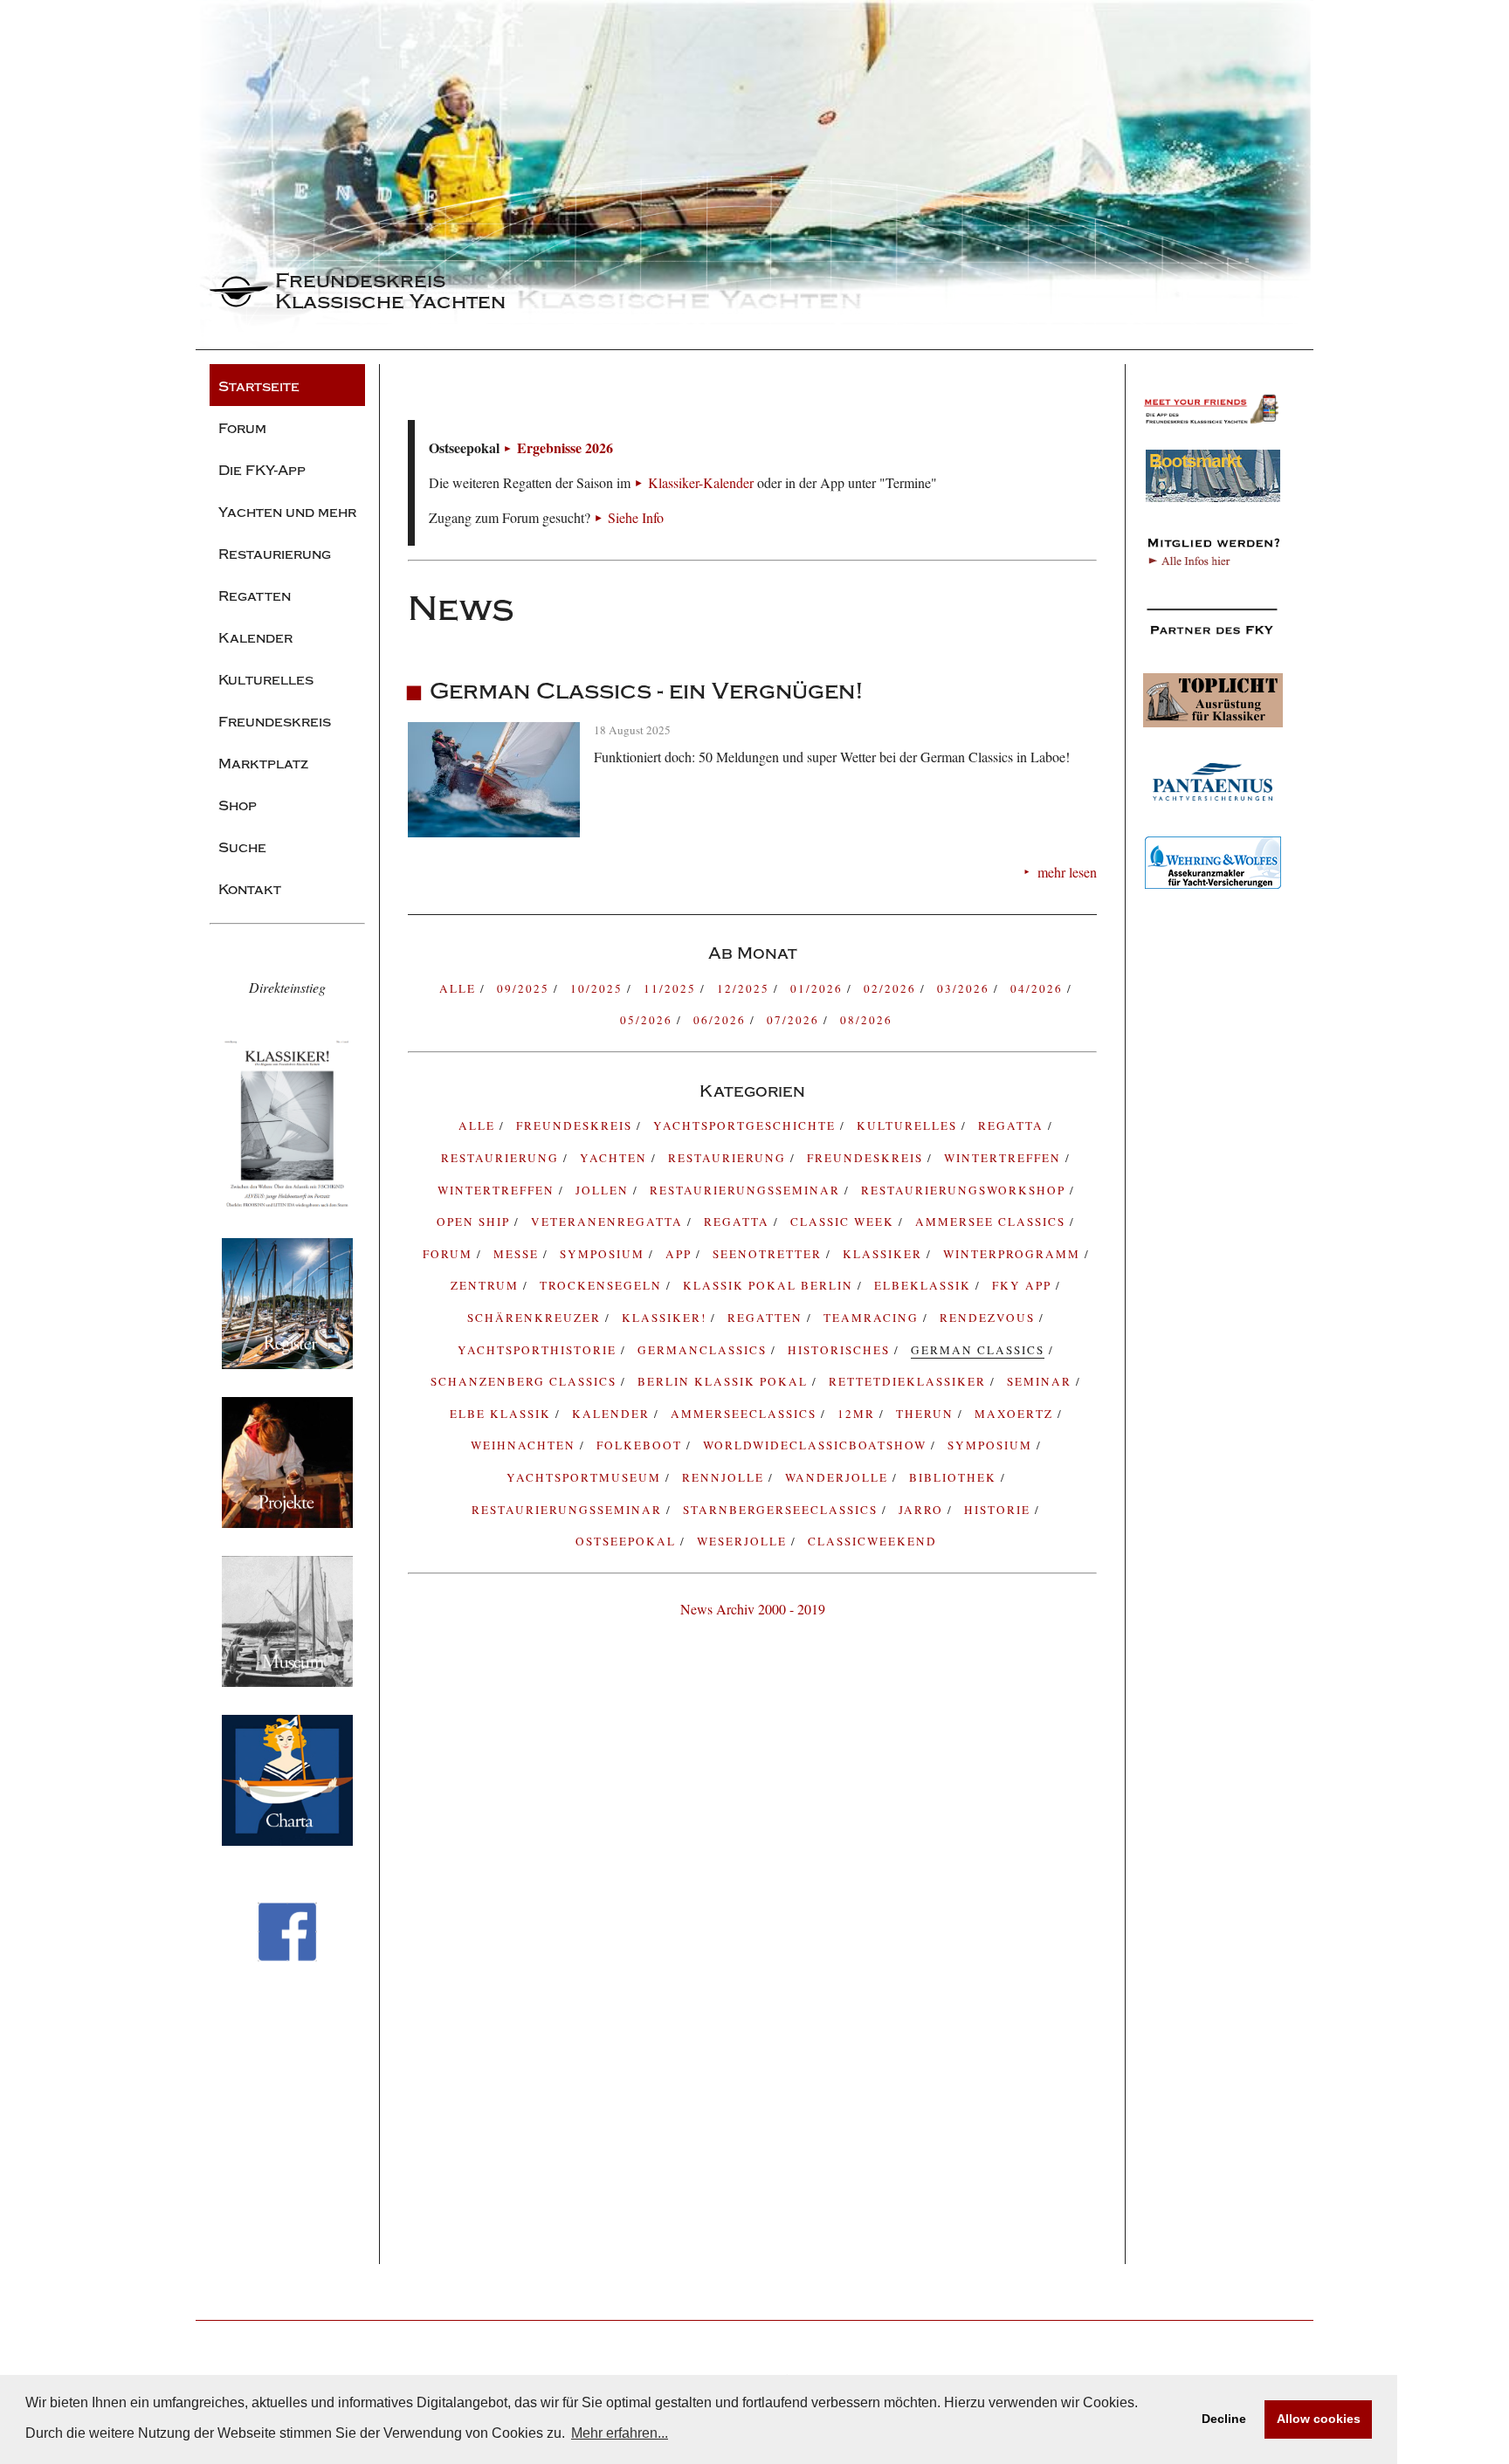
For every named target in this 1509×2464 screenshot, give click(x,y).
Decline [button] (1224, 2419)
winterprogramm (1014, 1254)
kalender (613, 1414)
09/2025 (525, 988)
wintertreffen (498, 1190)
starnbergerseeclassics (782, 1510)
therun (927, 1414)
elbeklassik (925, 1285)
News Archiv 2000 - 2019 (753, 1609)
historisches (841, 1350)
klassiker (885, 1254)
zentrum (487, 1285)
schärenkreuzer (536, 1318)
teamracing (873, 1318)
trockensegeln (603, 1285)
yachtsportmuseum (586, 1477)
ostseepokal (628, 1541)
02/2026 (892, 988)
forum (450, 1254)
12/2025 (745, 988)
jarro (923, 1510)
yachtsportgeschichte (747, 1125)
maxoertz (1016, 1414)
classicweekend (872, 1541)
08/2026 (866, 1020)
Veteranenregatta (609, 1222)
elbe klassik (503, 1414)
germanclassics (704, 1350)
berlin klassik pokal (725, 1381)
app (681, 1254)
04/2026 (1039, 988)
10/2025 (599, 988)
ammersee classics (992, 1222)
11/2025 (672, 988)
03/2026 (965, 988)
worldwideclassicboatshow (817, 1445)
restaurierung (502, 1158)
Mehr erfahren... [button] (620, 2433)
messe (518, 1254)
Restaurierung (729, 1158)
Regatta (739, 1222)
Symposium (992, 1445)
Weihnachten (525, 1445)
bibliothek (955, 1477)
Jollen (604, 1190)
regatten (767, 1318)
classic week (844, 1222)
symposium (604, 1254)
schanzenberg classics (526, 1381)
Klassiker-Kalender (701, 482)
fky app (1024, 1285)
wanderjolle (839, 1477)
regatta (1013, 1125)
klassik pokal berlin (770, 1285)
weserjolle (744, 1541)
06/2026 (722, 1020)
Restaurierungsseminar (747, 1190)
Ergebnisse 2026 (565, 447)
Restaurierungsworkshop (965, 1190)
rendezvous (989, 1318)
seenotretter (769, 1254)
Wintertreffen (1005, 1158)
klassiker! (666, 1318)
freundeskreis (576, 1125)
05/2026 (648, 1020)
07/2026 (795, 1020)
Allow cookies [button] (1319, 2419)
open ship (475, 1222)
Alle (460, 988)
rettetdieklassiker (910, 1381)
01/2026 (819, 988)
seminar (1041, 1381)
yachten (616, 1158)
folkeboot (641, 1445)
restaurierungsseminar (569, 1510)
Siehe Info (636, 517)
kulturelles (909, 1125)
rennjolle (725, 1477)
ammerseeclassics (746, 1414)
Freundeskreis (867, 1158)
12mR (858, 1414)
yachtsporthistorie (539, 1350)
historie (999, 1510)
